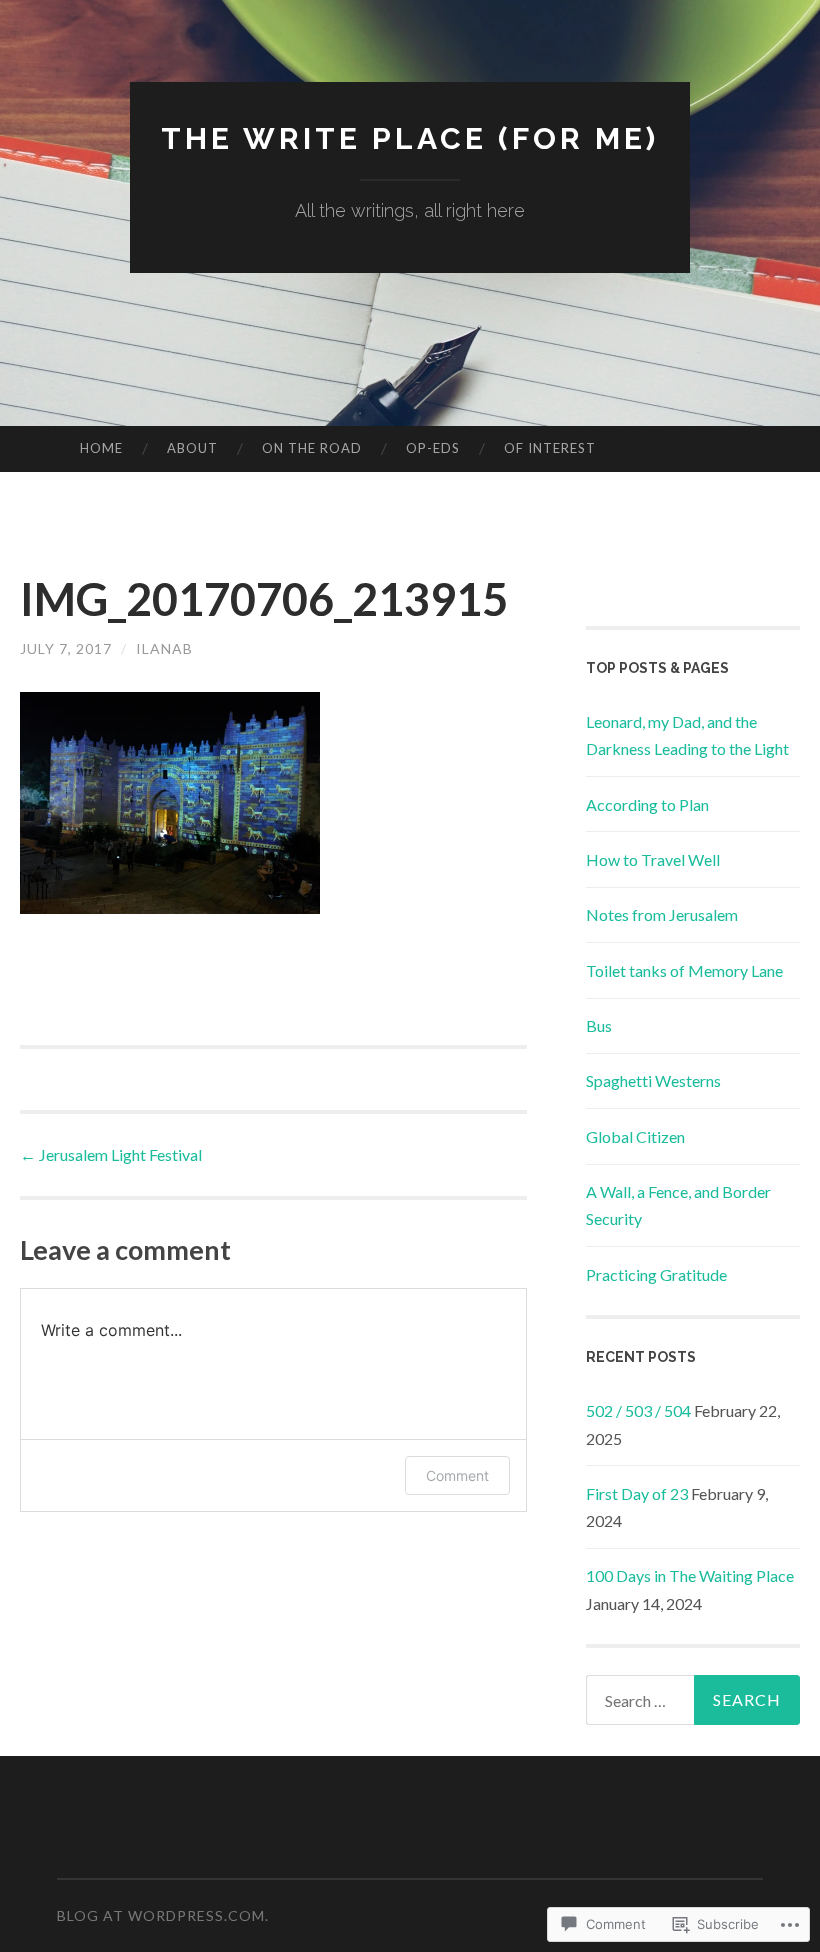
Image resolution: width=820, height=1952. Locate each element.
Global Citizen (635, 1136)
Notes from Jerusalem (662, 914)
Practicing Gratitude (656, 1274)
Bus (599, 1025)
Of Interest (550, 448)
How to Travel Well (653, 859)
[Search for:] (693, 1700)
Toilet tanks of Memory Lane (684, 970)
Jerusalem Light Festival (111, 1154)
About (192, 448)
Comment (457, 1475)
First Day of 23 (637, 1493)
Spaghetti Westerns (653, 1080)
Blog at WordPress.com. (163, 1915)
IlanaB (164, 648)
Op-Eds (433, 448)
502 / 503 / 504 (638, 1410)
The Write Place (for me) (410, 138)
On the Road (312, 448)
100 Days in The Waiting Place (690, 1575)
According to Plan (647, 804)
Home (101, 448)
